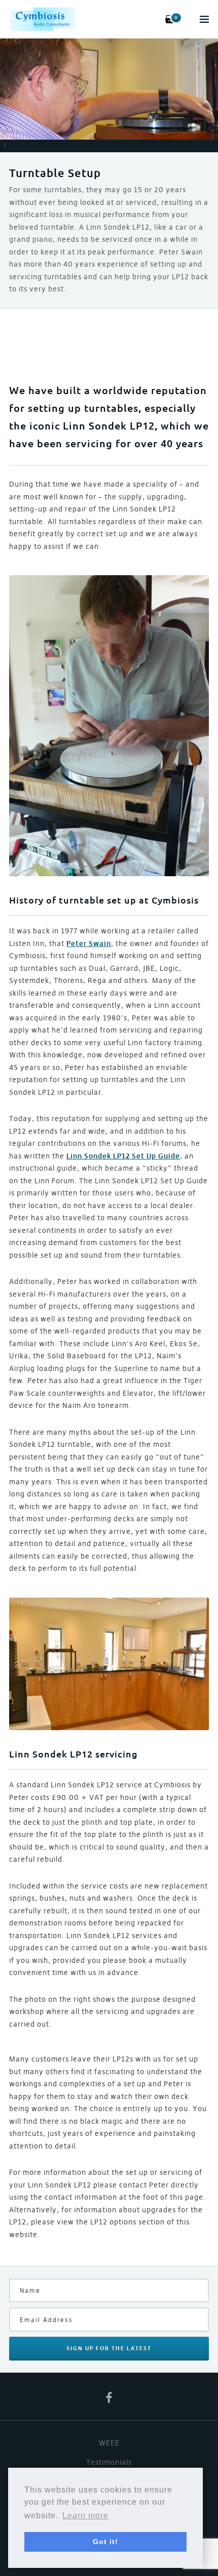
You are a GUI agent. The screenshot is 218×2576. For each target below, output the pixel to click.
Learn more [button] (85, 2516)
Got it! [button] (105, 2542)
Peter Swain (89, 943)
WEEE (109, 2443)
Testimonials (109, 2462)
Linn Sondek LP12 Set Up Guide (123, 1156)
